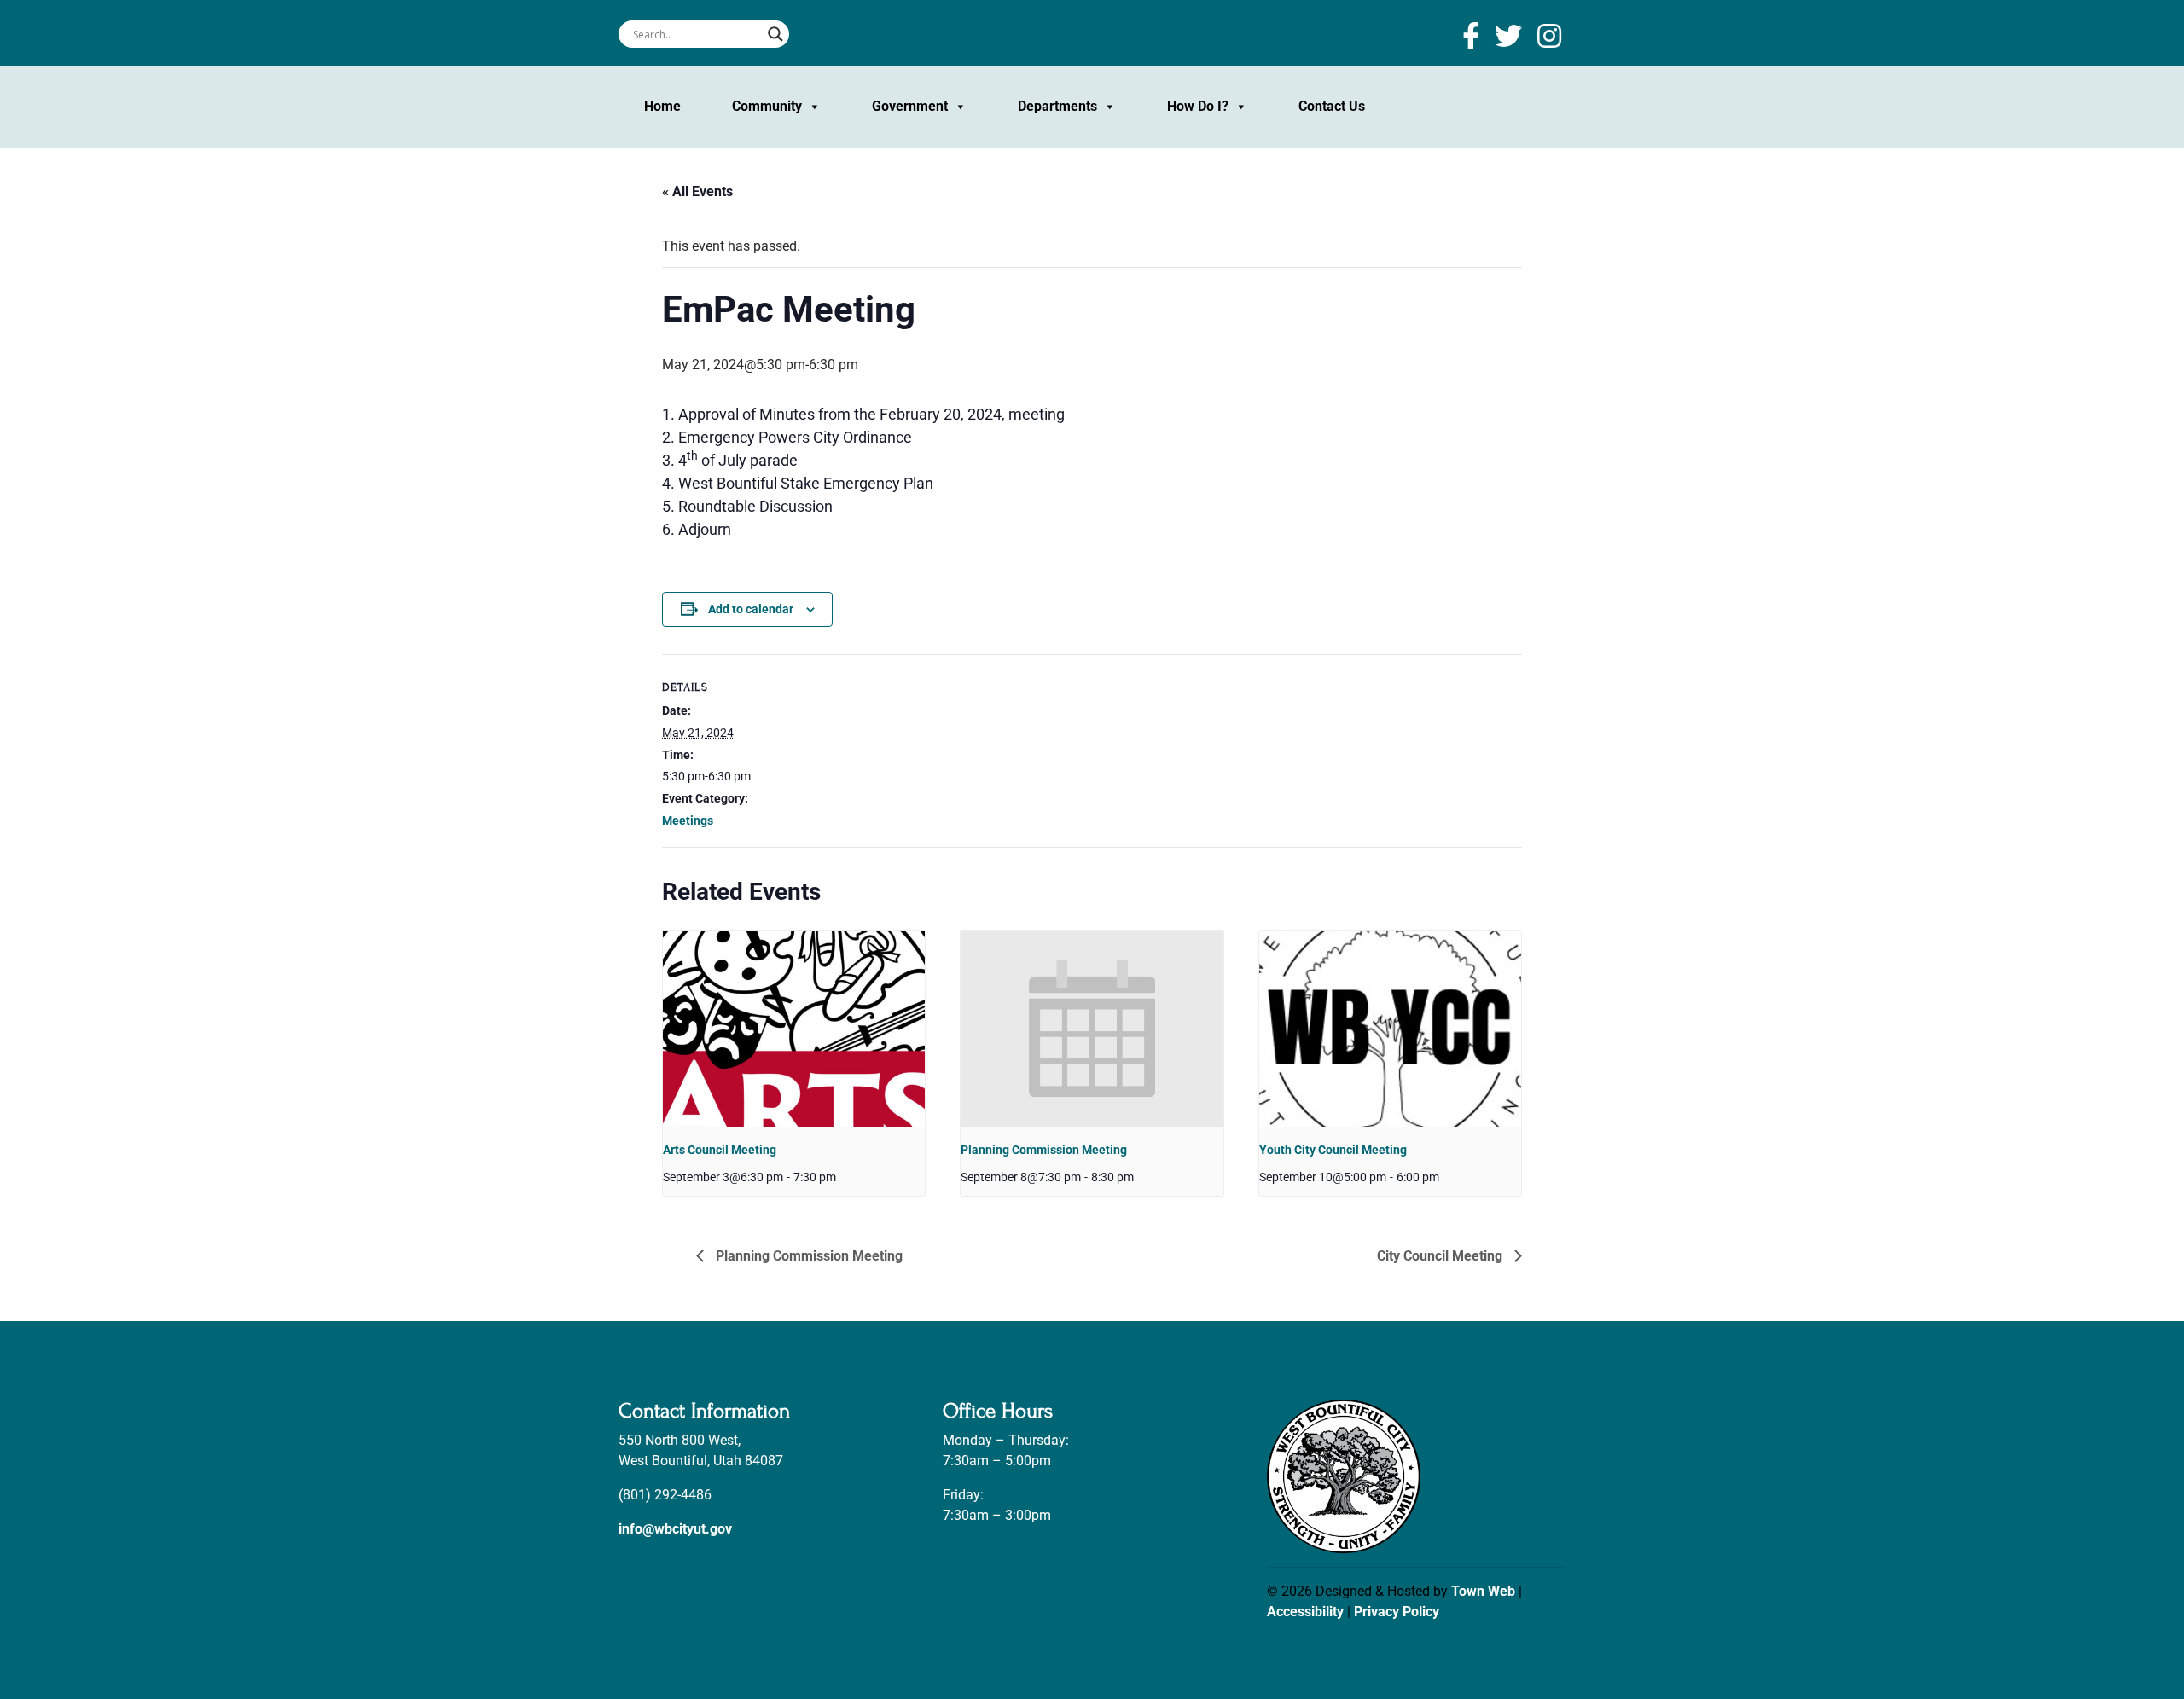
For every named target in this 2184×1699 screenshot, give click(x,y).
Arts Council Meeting (720, 1150)
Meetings (688, 821)
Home (662, 106)
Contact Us (1332, 106)
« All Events (697, 191)
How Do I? (1198, 106)
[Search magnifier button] (775, 34)
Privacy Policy (1397, 1612)
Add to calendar (751, 609)
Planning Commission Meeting (1044, 1150)
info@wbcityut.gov (675, 1529)
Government (910, 106)
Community (767, 106)
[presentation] (794, 1029)
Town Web (1483, 1591)
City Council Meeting (1441, 1256)
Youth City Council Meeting (1333, 1150)
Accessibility (1305, 1612)
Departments (1057, 106)
